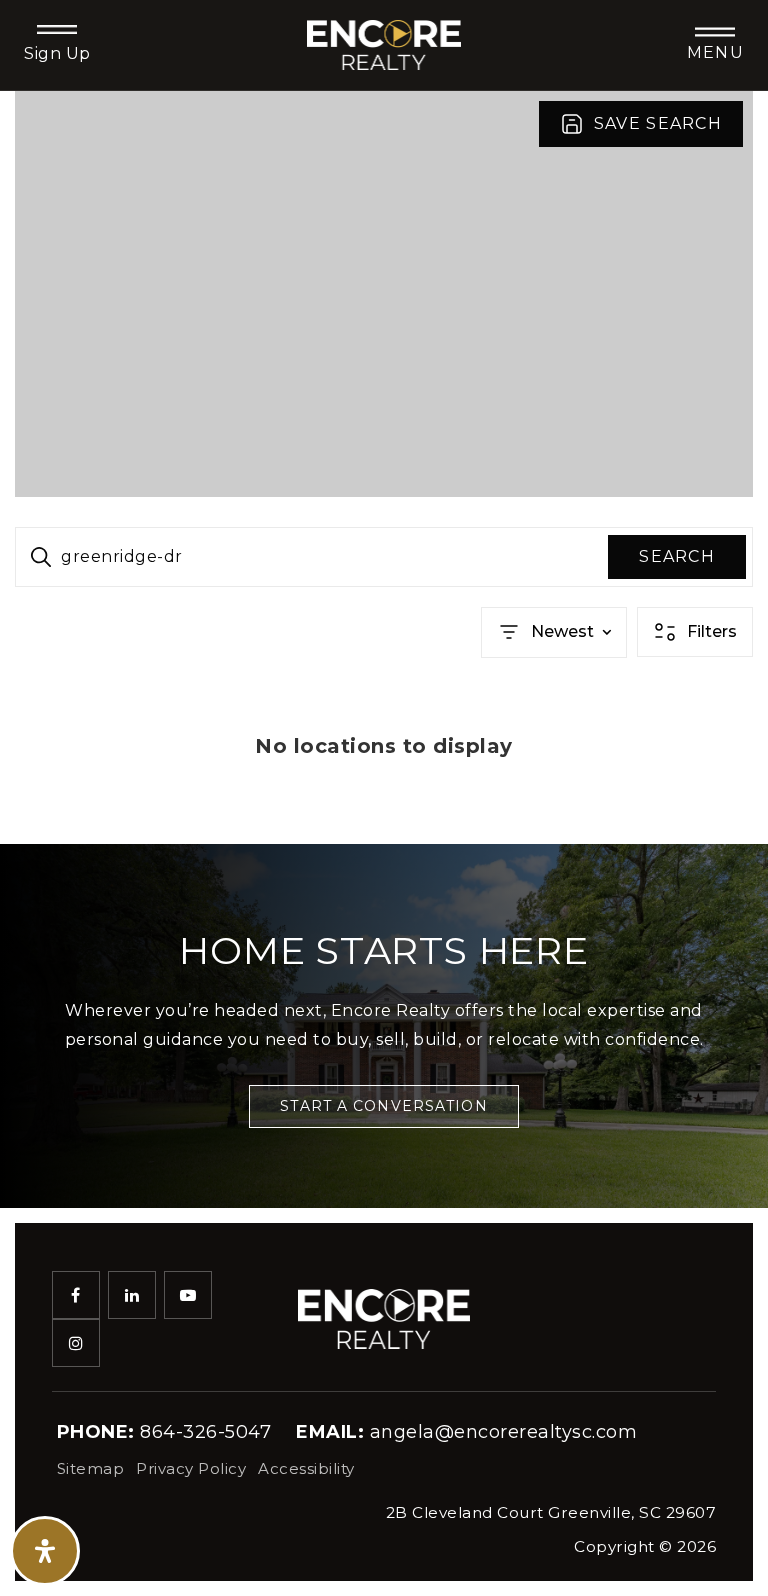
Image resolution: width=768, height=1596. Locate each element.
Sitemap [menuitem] (91, 1468)
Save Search (658, 123)
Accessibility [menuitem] (306, 1468)
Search (677, 556)
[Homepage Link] (384, 43)
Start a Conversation (383, 1106)
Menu (715, 52)
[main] (384, 467)
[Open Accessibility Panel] (45, 1551)
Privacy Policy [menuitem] (191, 1468)
